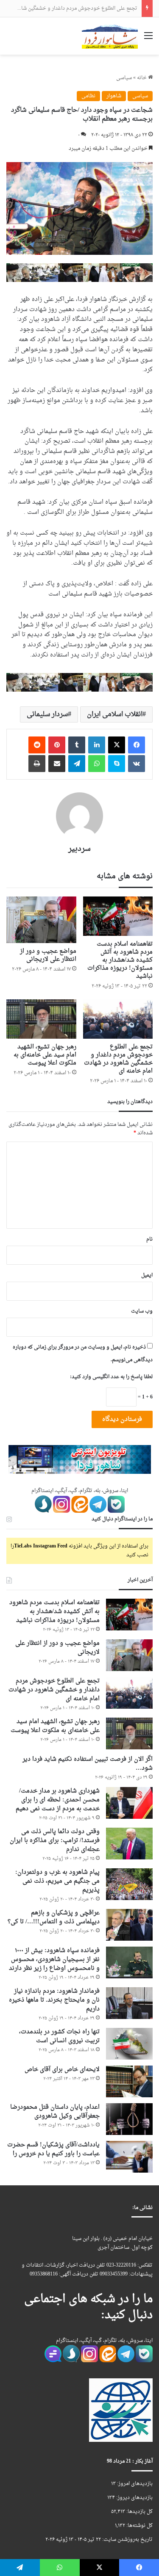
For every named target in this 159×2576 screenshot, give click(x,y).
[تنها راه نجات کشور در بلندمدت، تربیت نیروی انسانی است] (129, 2044)
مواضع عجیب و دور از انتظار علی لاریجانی (48, 955)
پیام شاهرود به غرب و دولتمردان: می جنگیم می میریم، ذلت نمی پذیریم (57, 1881)
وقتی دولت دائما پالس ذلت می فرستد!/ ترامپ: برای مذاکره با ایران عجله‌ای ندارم (55, 1841)
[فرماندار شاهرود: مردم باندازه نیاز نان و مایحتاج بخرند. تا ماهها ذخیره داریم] (129, 2003)
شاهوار (114, 96)
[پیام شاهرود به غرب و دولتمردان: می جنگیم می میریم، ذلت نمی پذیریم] (129, 1884)
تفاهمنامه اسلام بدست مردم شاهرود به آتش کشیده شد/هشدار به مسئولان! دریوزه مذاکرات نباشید (120, 960)
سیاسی (124, 78)
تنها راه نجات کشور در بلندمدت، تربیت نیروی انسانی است (59, 2036)
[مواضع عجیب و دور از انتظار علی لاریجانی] (41, 920)
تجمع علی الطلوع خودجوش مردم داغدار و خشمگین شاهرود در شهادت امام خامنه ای (118, 1059)
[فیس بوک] (137, 745)
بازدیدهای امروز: (134, 2484)
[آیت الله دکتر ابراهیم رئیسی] (79, 273)
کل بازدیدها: (139, 2512)
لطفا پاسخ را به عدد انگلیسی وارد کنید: (111, 1377)
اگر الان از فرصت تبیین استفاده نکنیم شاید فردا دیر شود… (88, 1764)
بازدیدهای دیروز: (134, 2498)
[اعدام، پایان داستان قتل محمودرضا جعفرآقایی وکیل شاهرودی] (129, 2119)
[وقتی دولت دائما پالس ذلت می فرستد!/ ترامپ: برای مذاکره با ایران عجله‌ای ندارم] (129, 1844)
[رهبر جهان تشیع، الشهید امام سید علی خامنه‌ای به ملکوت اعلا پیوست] (41, 1019)
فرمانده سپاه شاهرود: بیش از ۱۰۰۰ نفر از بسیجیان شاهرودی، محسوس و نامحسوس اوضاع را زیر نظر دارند (54, 1960)
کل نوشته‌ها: (139, 2526)
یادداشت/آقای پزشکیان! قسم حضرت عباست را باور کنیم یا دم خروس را (53, 2149)
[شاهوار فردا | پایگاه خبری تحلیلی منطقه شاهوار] (110, 36)
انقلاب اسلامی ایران (115, 714)
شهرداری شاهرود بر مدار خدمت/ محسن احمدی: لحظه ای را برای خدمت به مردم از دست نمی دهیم (58, 1800)
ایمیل (147, 1275)
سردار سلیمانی (47, 714)
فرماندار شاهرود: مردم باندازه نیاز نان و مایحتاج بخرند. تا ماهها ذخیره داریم (54, 2000)
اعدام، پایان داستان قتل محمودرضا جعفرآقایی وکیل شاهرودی (55, 2112)
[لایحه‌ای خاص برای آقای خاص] (129, 2081)
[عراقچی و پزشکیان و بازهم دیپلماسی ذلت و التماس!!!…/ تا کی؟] (129, 1925)
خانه (142, 78)
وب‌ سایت (142, 1311)
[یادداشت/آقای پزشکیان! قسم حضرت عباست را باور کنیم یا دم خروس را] (129, 2157)
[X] (117, 745)
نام (149, 1239)
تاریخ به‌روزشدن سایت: (127, 2540)
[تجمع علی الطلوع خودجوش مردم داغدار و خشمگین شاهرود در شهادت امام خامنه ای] (118, 1019)
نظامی (88, 96)
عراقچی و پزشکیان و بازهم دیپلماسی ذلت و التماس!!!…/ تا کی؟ (54, 1917)
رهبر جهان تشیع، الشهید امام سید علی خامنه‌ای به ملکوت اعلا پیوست (45, 1055)
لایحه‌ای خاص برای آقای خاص (62, 2070)
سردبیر (79, 849)
